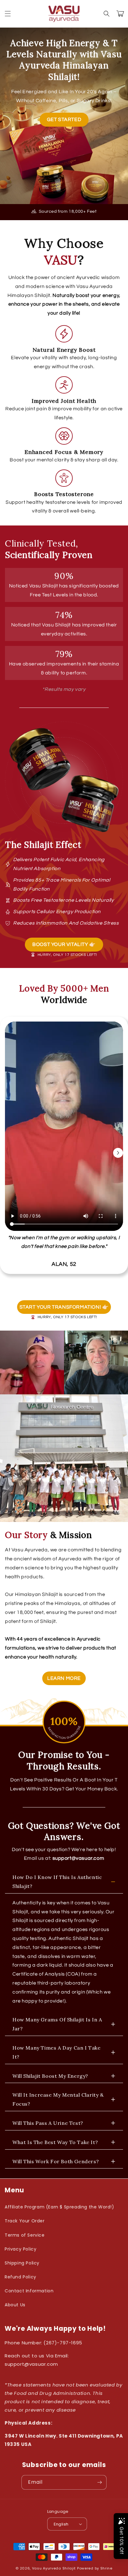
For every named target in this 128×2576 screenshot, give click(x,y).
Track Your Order (25, 2221)
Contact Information (29, 2291)
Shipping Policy (22, 2263)
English (61, 2524)
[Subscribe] (99, 2482)
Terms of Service (25, 2235)
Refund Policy (21, 2277)
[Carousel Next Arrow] (118, 1153)
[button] (8, 14)
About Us (15, 2305)
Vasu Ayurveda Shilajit (54, 2568)
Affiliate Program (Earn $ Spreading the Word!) (59, 2207)
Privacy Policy (21, 2249)
